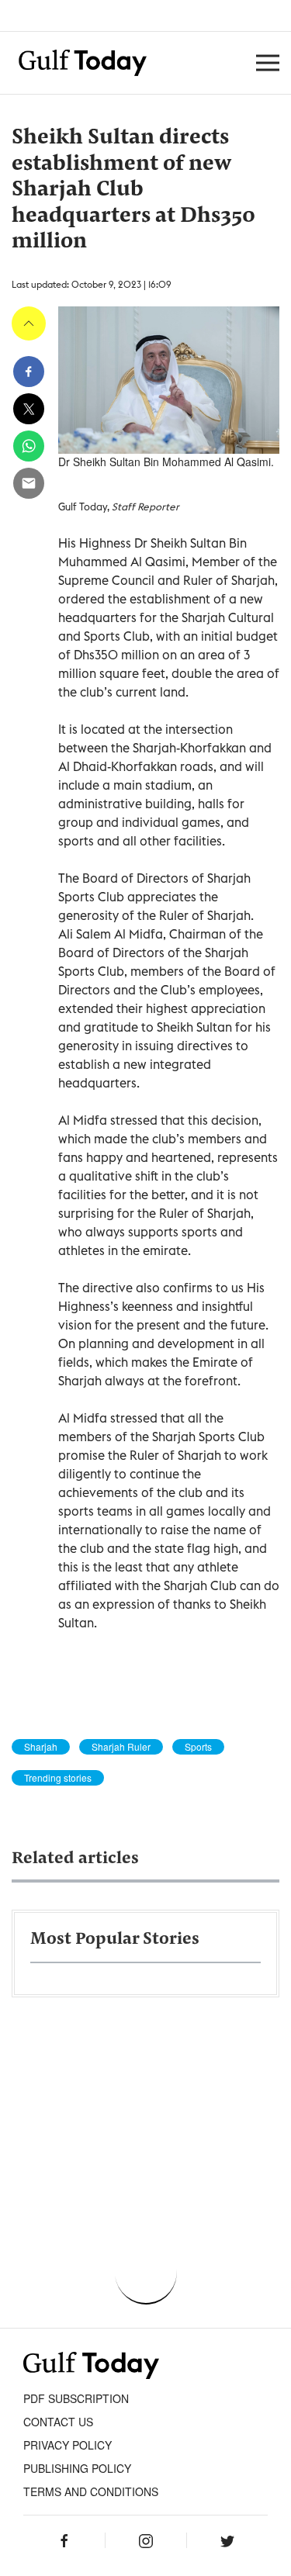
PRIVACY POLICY (68, 2445)
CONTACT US (58, 2422)
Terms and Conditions (91, 2491)
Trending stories (58, 1778)
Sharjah (41, 1747)
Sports (198, 1747)
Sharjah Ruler (121, 1747)
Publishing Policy (77, 2468)
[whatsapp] (29, 446)
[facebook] (29, 372)
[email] (29, 483)
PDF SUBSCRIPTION (76, 2398)
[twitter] (29, 409)
